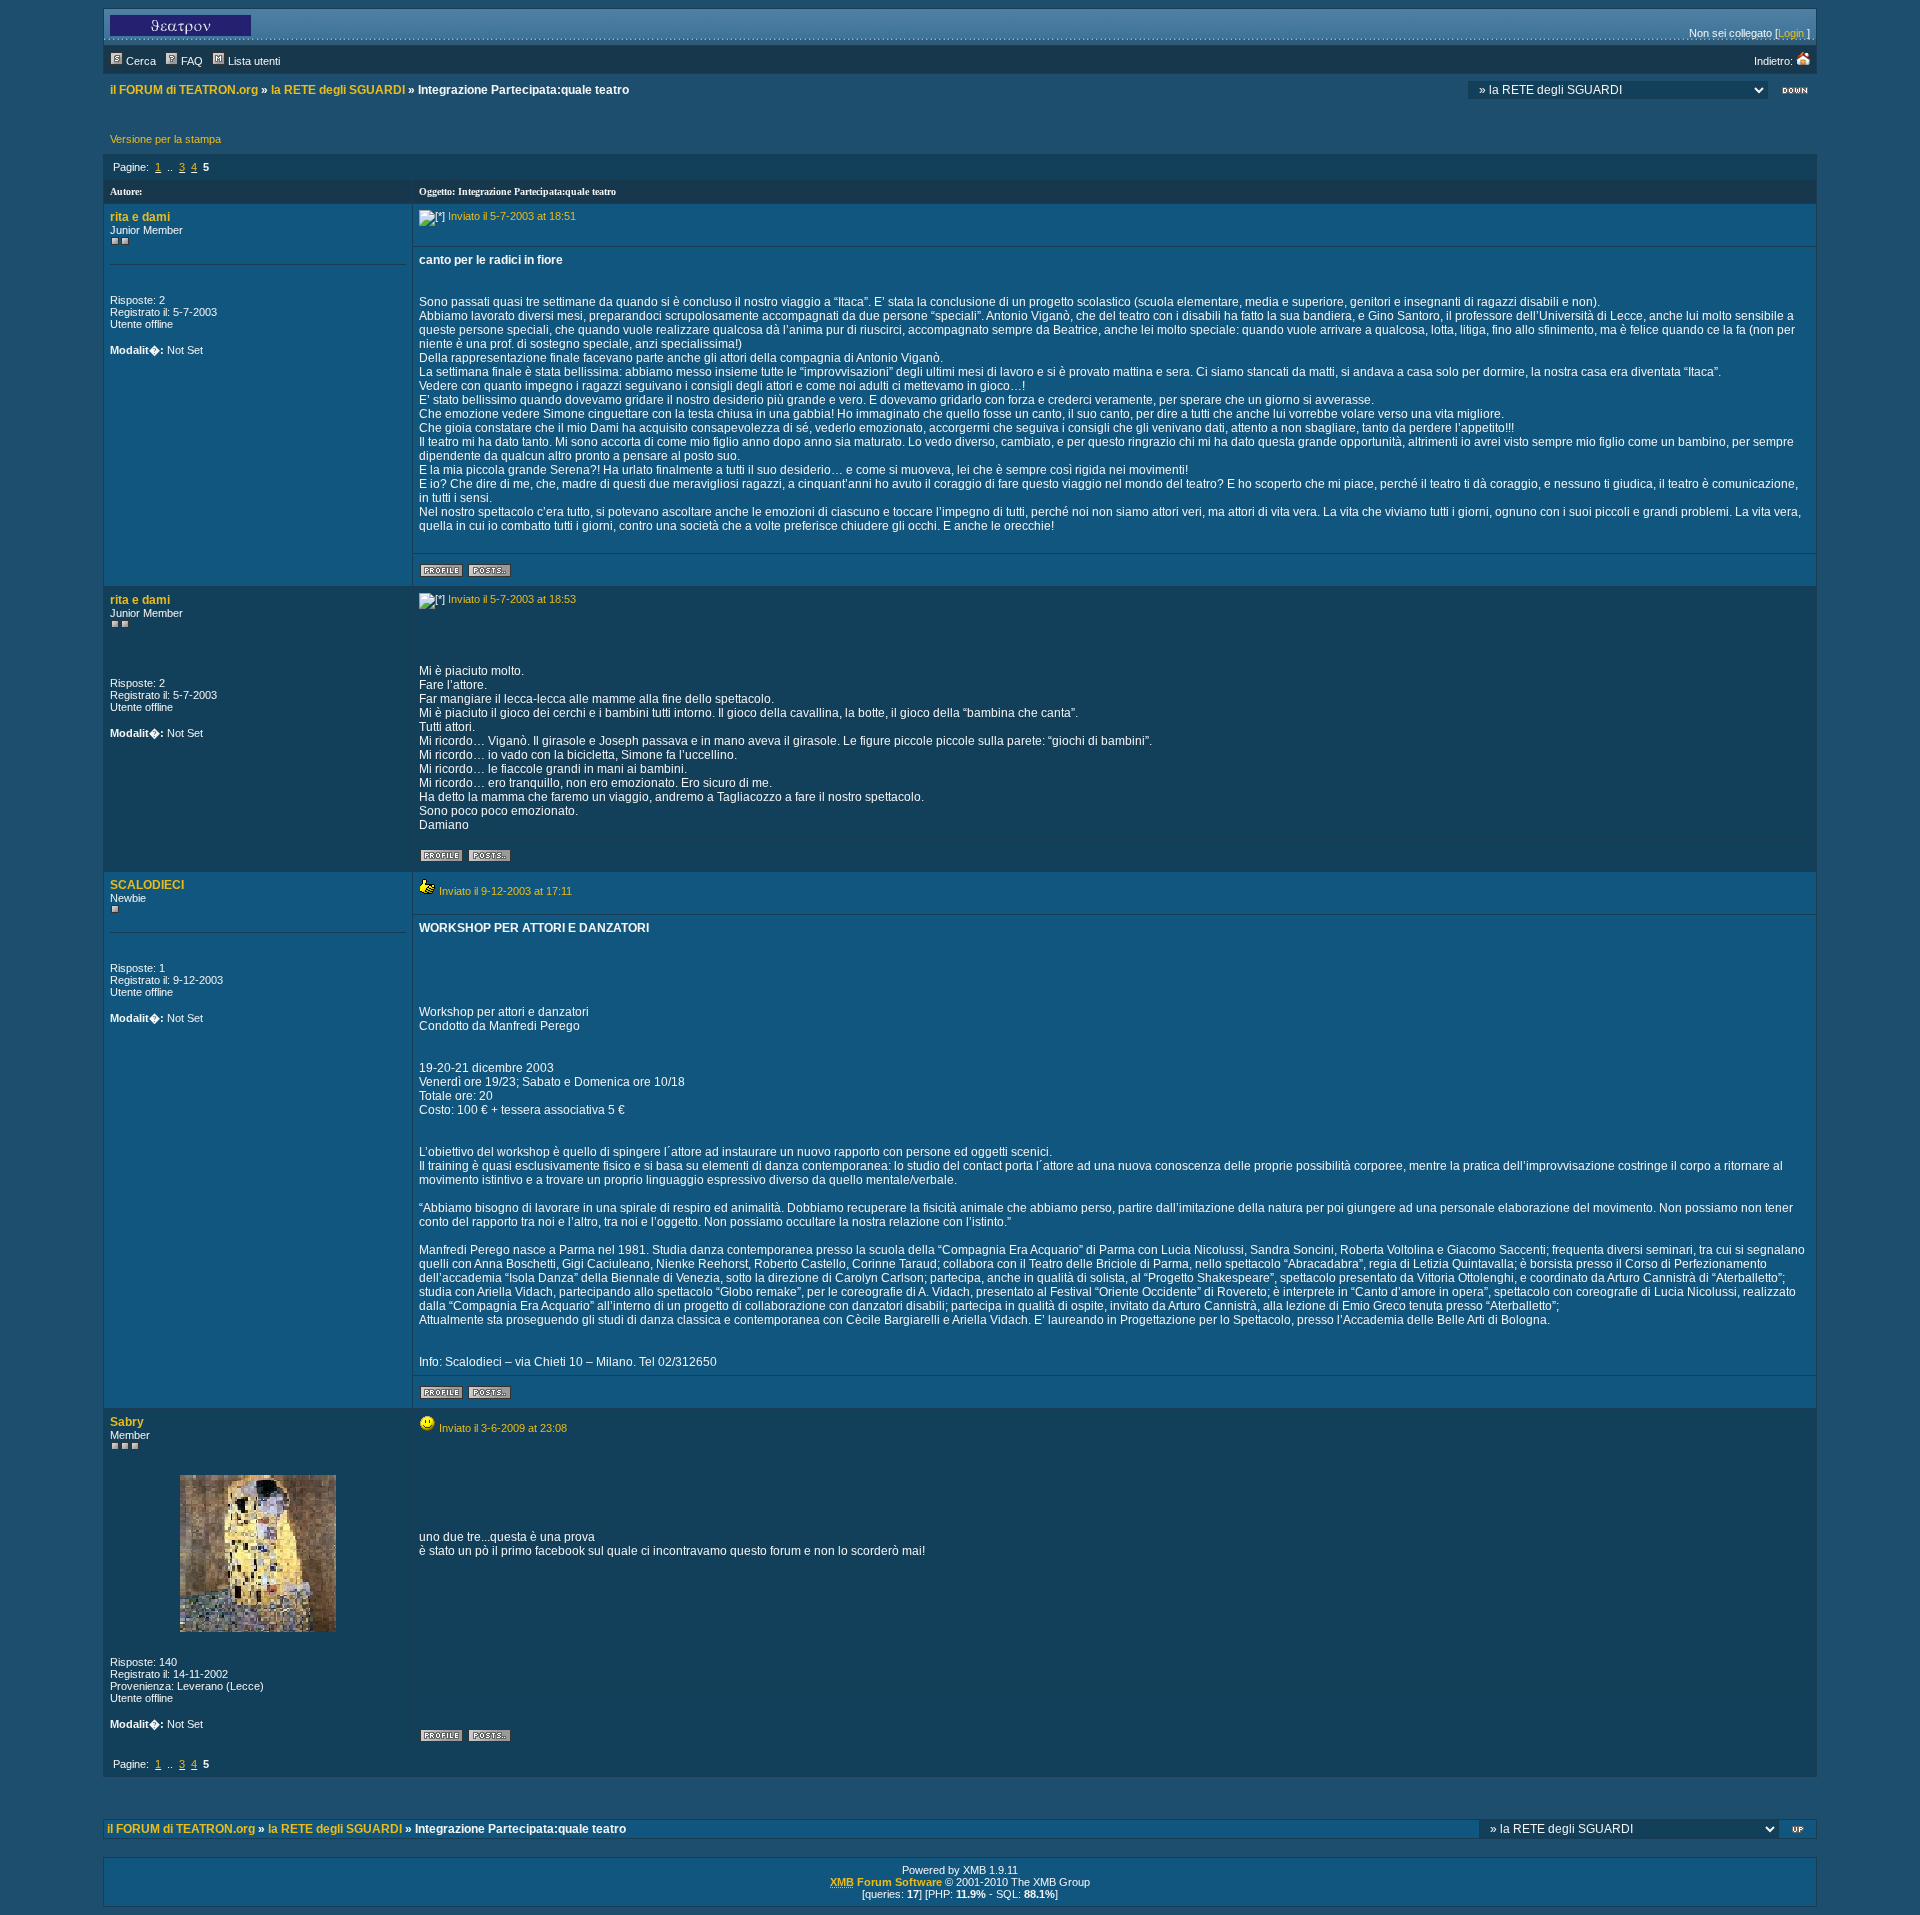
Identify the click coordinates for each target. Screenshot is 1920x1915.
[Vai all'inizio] (1799, 1831)
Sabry (127, 1422)
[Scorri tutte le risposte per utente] (489, 574)
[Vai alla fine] (1795, 92)
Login (1791, 33)
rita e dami (140, 217)
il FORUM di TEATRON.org (184, 90)
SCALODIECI (147, 885)
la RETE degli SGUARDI (338, 90)
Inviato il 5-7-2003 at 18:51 (512, 216)
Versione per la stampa (165, 139)
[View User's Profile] (441, 574)
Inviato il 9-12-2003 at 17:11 (505, 891)
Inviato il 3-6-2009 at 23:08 (503, 1428)
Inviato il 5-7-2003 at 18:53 (512, 599)
